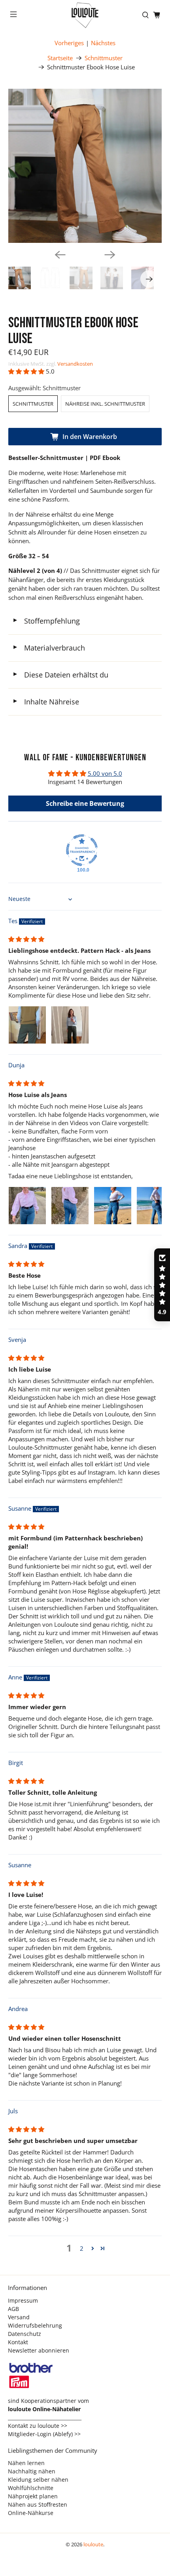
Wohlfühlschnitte (31, 2488)
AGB (13, 2309)
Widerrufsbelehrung (35, 2325)
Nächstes (103, 43)
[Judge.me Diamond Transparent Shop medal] (82, 850)
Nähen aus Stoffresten (38, 2504)
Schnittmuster (104, 58)
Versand (19, 2317)
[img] (26, 939)
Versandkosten (75, 364)
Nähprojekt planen (33, 2496)
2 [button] (82, 2248)
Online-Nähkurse (31, 2513)
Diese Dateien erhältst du (60, 675)
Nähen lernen (26, 2463)
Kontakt (18, 2342)
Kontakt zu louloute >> (38, 2426)
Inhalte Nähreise (46, 702)
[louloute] (85, 15)
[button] (26, 371)
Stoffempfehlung (46, 621)
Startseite (60, 58)
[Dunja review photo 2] (70, 1206)
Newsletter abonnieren (39, 2350)
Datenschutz (25, 2334)
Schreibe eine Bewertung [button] (85, 803)
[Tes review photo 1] (27, 1025)
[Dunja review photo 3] (113, 1206)
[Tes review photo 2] (70, 1025)
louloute (93, 2545)
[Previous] (60, 255)
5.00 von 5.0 (105, 773)
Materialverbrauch (49, 648)
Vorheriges (69, 43)
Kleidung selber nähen (38, 2480)
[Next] (110, 255)
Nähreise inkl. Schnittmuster (105, 404)
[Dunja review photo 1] (27, 1206)
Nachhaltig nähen (32, 2471)
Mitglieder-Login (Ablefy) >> (44, 2434)
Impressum (23, 2300)
